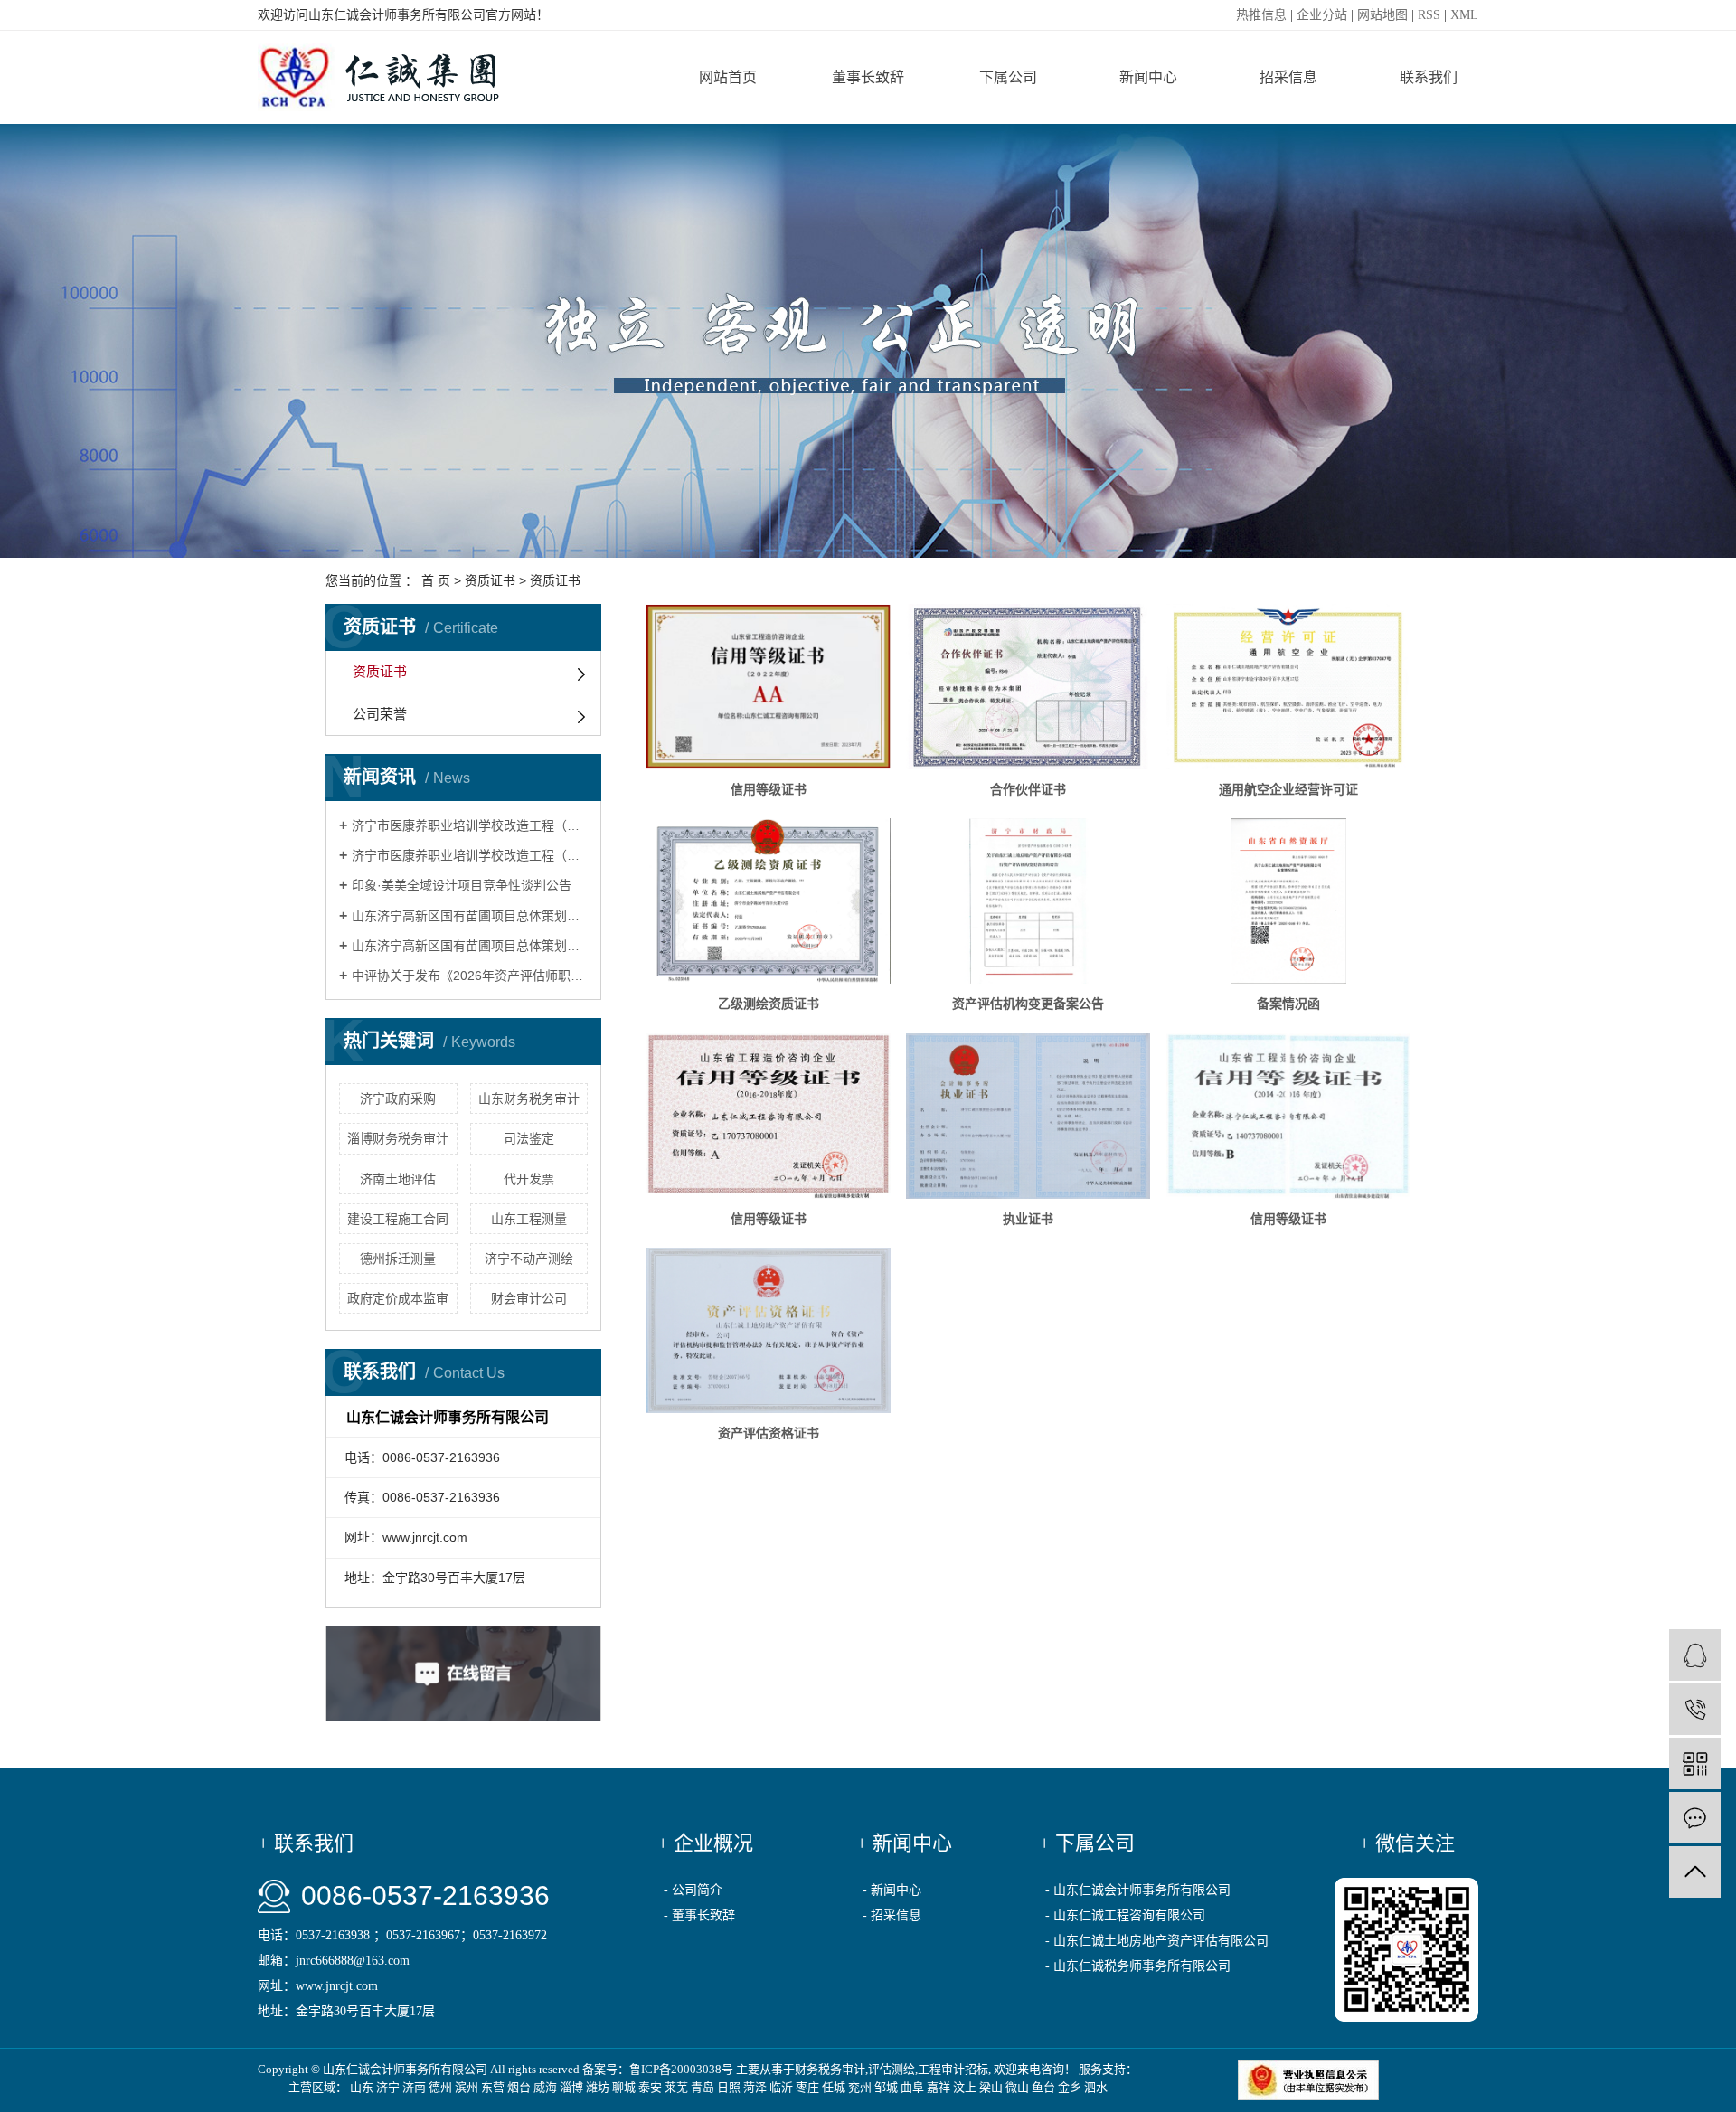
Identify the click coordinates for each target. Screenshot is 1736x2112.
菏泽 (755, 2087)
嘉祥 (939, 2087)
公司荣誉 (380, 714)
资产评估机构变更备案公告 (1028, 1004)
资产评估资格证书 (769, 1433)
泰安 (650, 2087)
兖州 (860, 2087)
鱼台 (1043, 2087)
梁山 (991, 2087)
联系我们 (1429, 77)
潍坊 (598, 2087)
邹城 (886, 2087)
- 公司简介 (693, 1890)
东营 (493, 2087)
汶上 (965, 2087)
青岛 (703, 2087)
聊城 (624, 2087)
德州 (440, 2087)
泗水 (1096, 2087)
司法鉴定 (529, 1138)
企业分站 (1322, 15)
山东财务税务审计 (529, 1098)
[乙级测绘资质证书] (769, 901)
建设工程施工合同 (398, 1219)
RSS (1429, 15)
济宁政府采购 (398, 1098)
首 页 (436, 580)
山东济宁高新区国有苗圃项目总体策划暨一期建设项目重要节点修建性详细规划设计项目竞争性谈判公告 (470, 946)
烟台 (519, 2087)
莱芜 (676, 2087)
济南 (414, 2087)
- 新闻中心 (892, 1890)
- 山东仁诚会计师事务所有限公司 (1138, 1890)
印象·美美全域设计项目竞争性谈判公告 (462, 885)
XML (1464, 15)
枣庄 (807, 2087)
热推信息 (1261, 15)
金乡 (1070, 2087)
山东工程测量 (529, 1219)
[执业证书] (1028, 1116)
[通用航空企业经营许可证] (1288, 687)
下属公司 (1008, 77)
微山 (1017, 2087)
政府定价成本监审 (398, 1298)
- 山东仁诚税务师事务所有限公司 (1138, 1966)
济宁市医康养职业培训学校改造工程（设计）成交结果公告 (470, 825)
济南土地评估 (398, 1179)
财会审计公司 (529, 1298)
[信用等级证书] (769, 687)
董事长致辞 (868, 77)
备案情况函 (1288, 1004)
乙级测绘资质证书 (769, 1004)
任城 (834, 2087)
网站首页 (728, 77)
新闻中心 (1148, 77)
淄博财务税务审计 (398, 1138)
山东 (362, 2087)
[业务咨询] (1695, 1655)
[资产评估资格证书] (769, 1330)
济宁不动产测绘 (529, 1259)
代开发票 (529, 1179)
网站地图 (1382, 15)
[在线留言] (1695, 1818)
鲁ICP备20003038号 (681, 2069)
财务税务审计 (830, 2069)
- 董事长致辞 (699, 1915)
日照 (729, 2087)
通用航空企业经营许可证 (1288, 789)
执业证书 (1028, 1219)
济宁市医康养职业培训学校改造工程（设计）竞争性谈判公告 (470, 855)
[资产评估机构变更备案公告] (1028, 901)
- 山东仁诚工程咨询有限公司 (1125, 1915)
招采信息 (1288, 77)
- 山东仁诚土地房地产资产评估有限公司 (1157, 1941)
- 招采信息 (892, 1915)
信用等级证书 (769, 789)
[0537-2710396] (1695, 1709)
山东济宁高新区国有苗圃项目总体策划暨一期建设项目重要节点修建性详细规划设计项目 (470, 916)
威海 (545, 2087)
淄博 (571, 2087)
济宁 (388, 2087)
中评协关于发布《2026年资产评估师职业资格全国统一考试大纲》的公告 (470, 976)
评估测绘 (892, 2069)
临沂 (781, 2087)
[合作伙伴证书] (1028, 687)
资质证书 (490, 580)
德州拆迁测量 (398, 1259)
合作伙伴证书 (1028, 789)
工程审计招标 (953, 2069)
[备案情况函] (1288, 901)
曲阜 (912, 2087)
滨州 (467, 2087)
